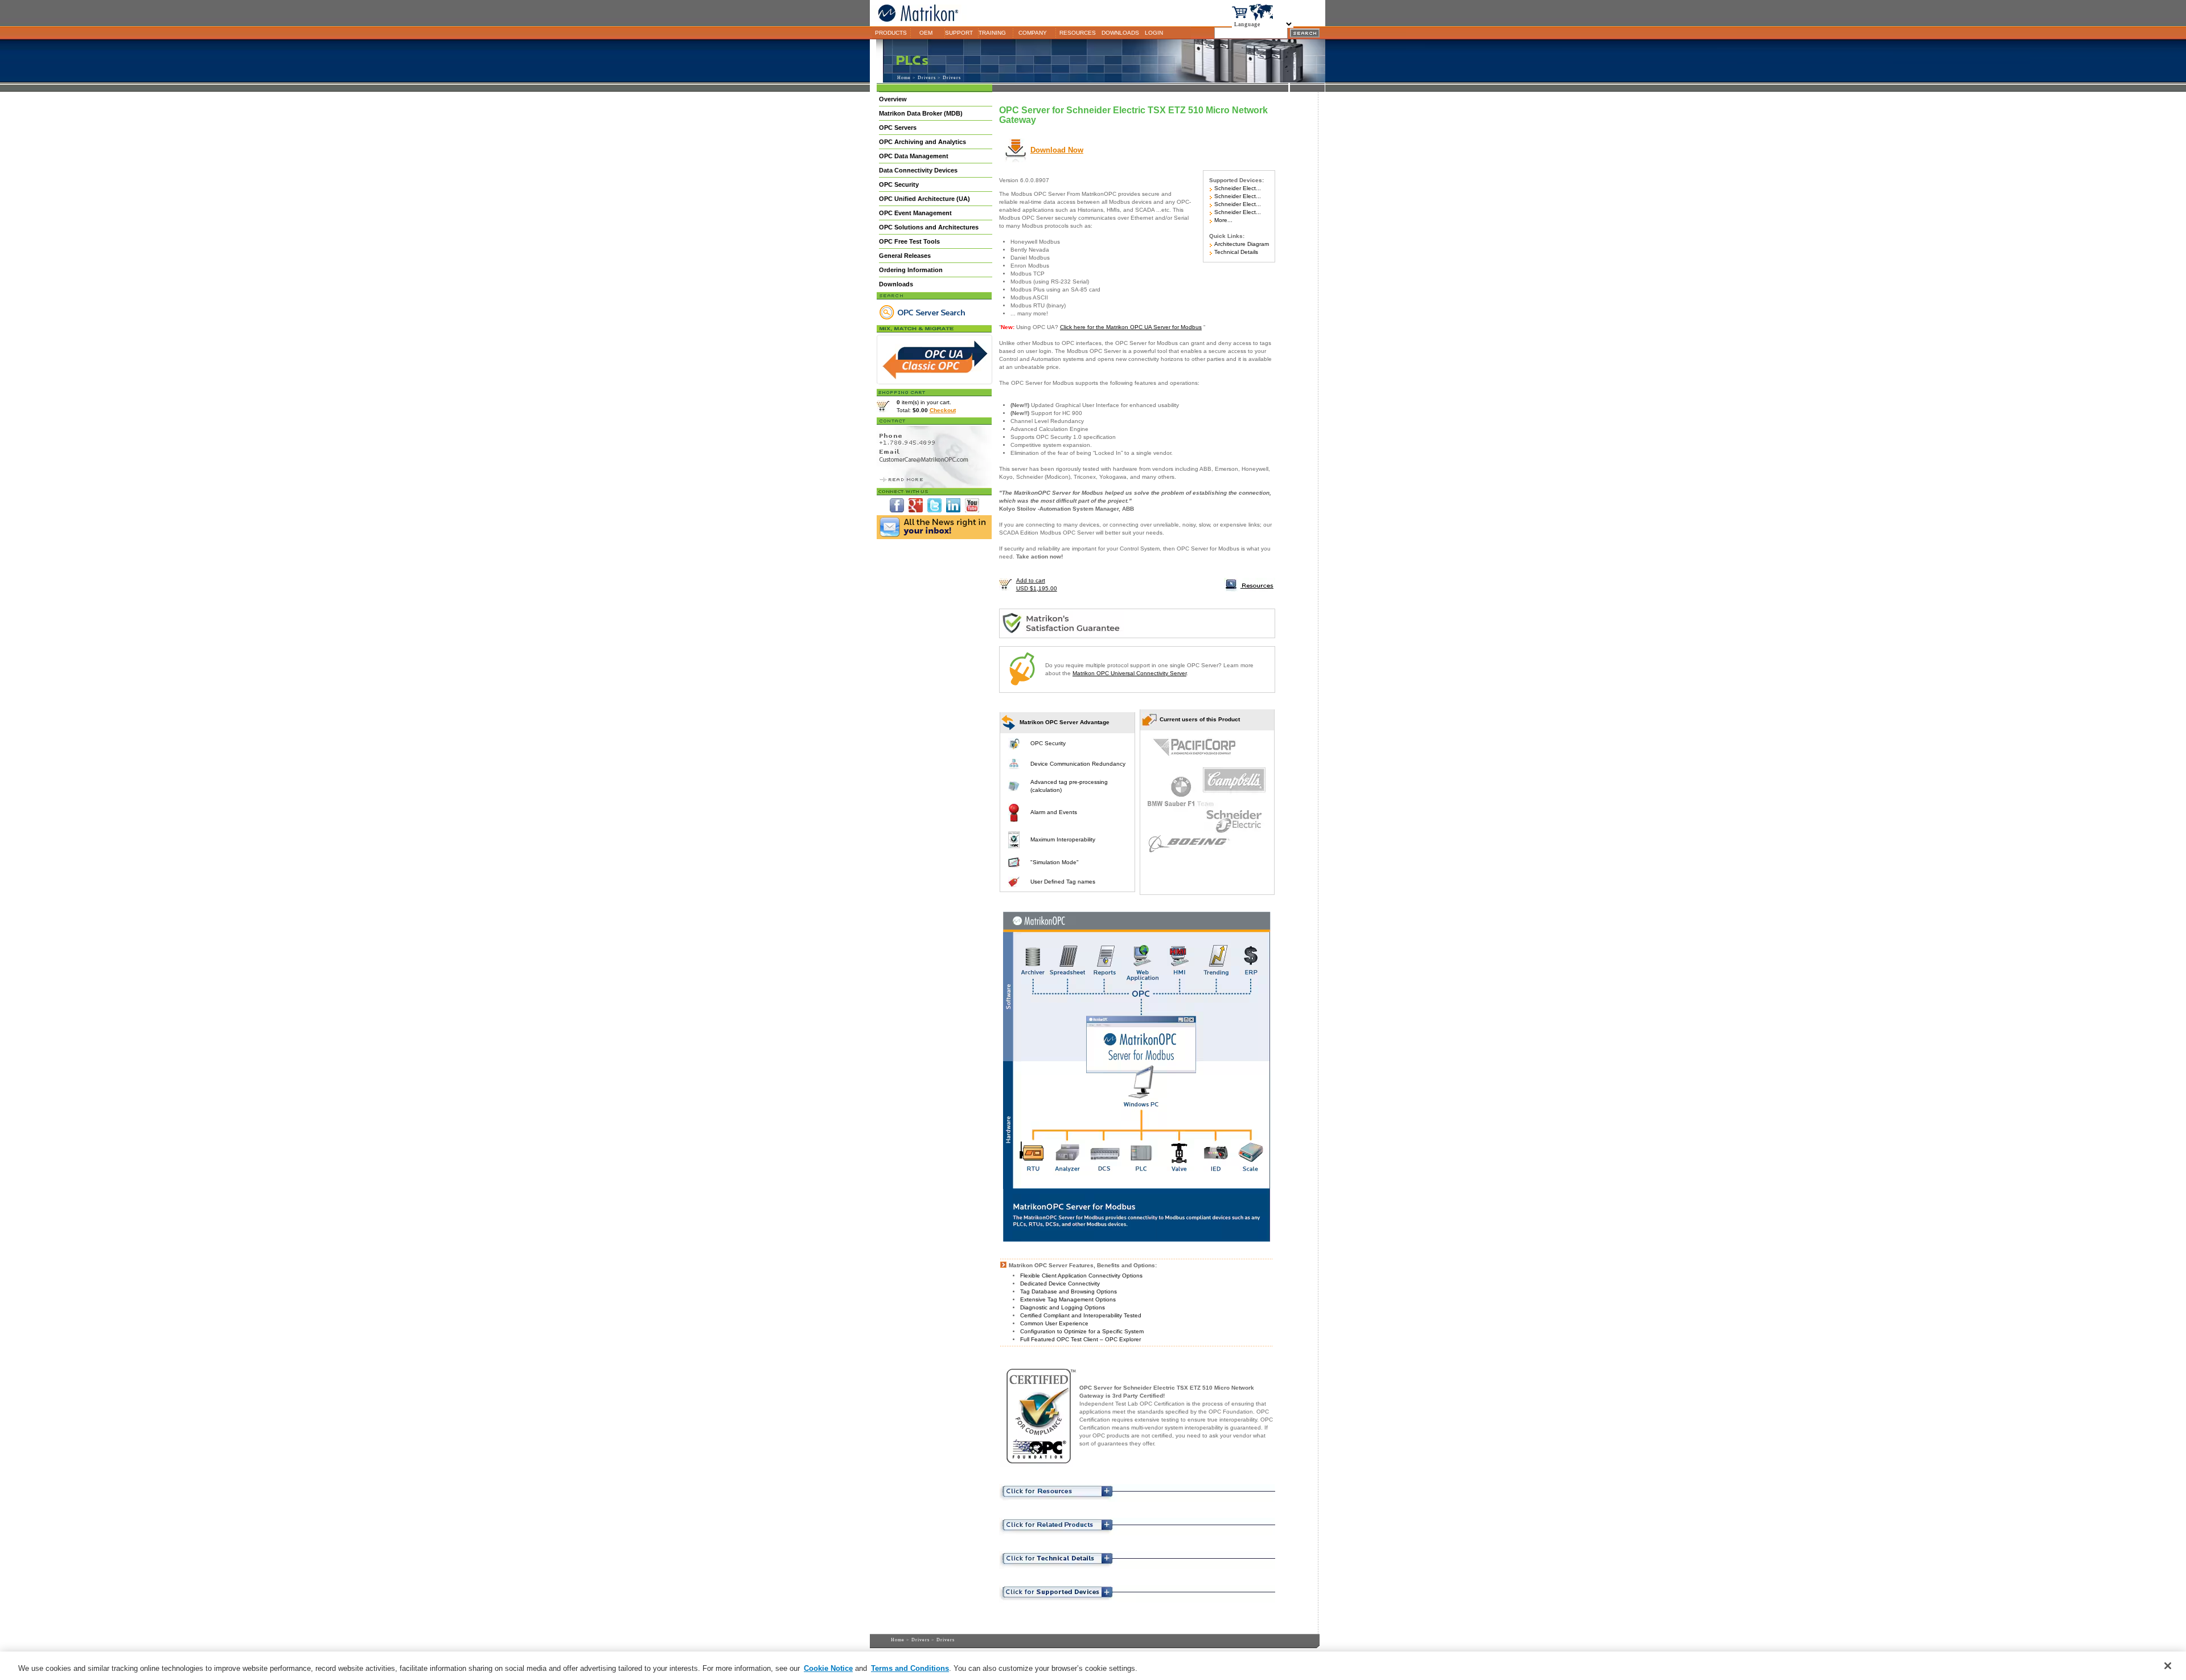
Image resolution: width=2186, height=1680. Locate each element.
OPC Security (899, 184)
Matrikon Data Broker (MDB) (921, 113)
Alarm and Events (1054, 812)
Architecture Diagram (1241, 244)
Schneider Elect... (1237, 188)
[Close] (2168, 1666)
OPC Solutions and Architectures (929, 227)
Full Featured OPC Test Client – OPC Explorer (1080, 1339)
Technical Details (1235, 252)
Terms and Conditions (910, 1668)
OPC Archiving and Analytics (923, 142)
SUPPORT (959, 33)
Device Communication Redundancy (1078, 764)
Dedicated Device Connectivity (1060, 1283)
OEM (926, 33)
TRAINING (992, 33)
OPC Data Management (914, 156)
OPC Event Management (915, 213)
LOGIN (1154, 33)
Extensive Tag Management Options (1068, 1299)
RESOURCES (1078, 33)
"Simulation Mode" (1055, 862)
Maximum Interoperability (1063, 839)
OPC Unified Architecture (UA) (924, 199)
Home (904, 78)
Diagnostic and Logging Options (1063, 1307)
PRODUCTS (891, 33)
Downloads (896, 284)
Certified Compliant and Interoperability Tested (1081, 1315)
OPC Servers (898, 128)
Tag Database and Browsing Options (1069, 1291)
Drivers (927, 78)
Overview (893, 99)
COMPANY (1033, 33)
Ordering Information (911, 270)
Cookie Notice (828, 1668)
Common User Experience (1054, 1323)
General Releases (905, 256)
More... (1223, 220)
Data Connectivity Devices (918, 170)
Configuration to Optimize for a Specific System (1082, 1331)
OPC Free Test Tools (909, 241)
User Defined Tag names (1063, 882)
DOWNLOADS (1120, 33)
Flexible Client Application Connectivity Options (1081, 1276)
